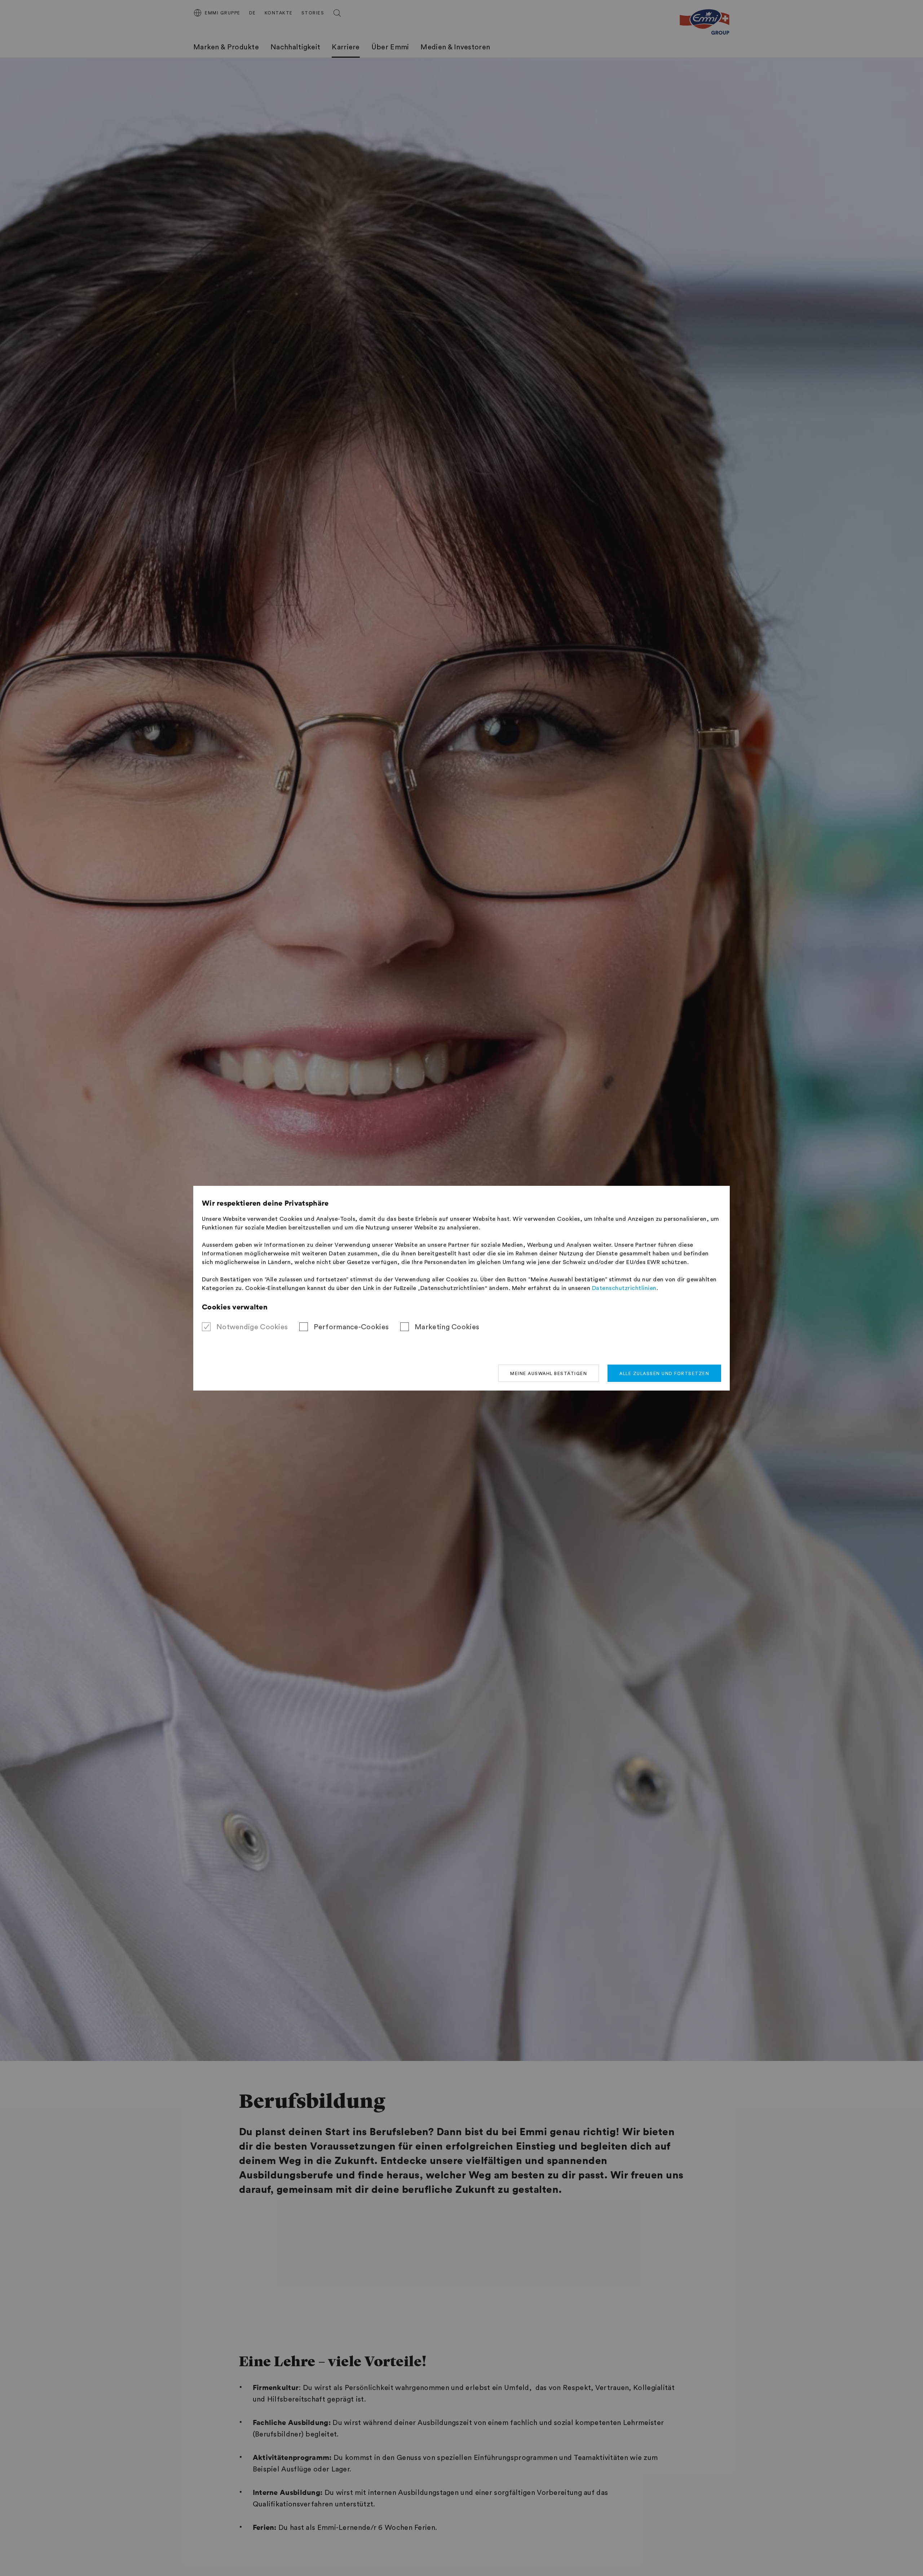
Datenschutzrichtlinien (624, 1288)
